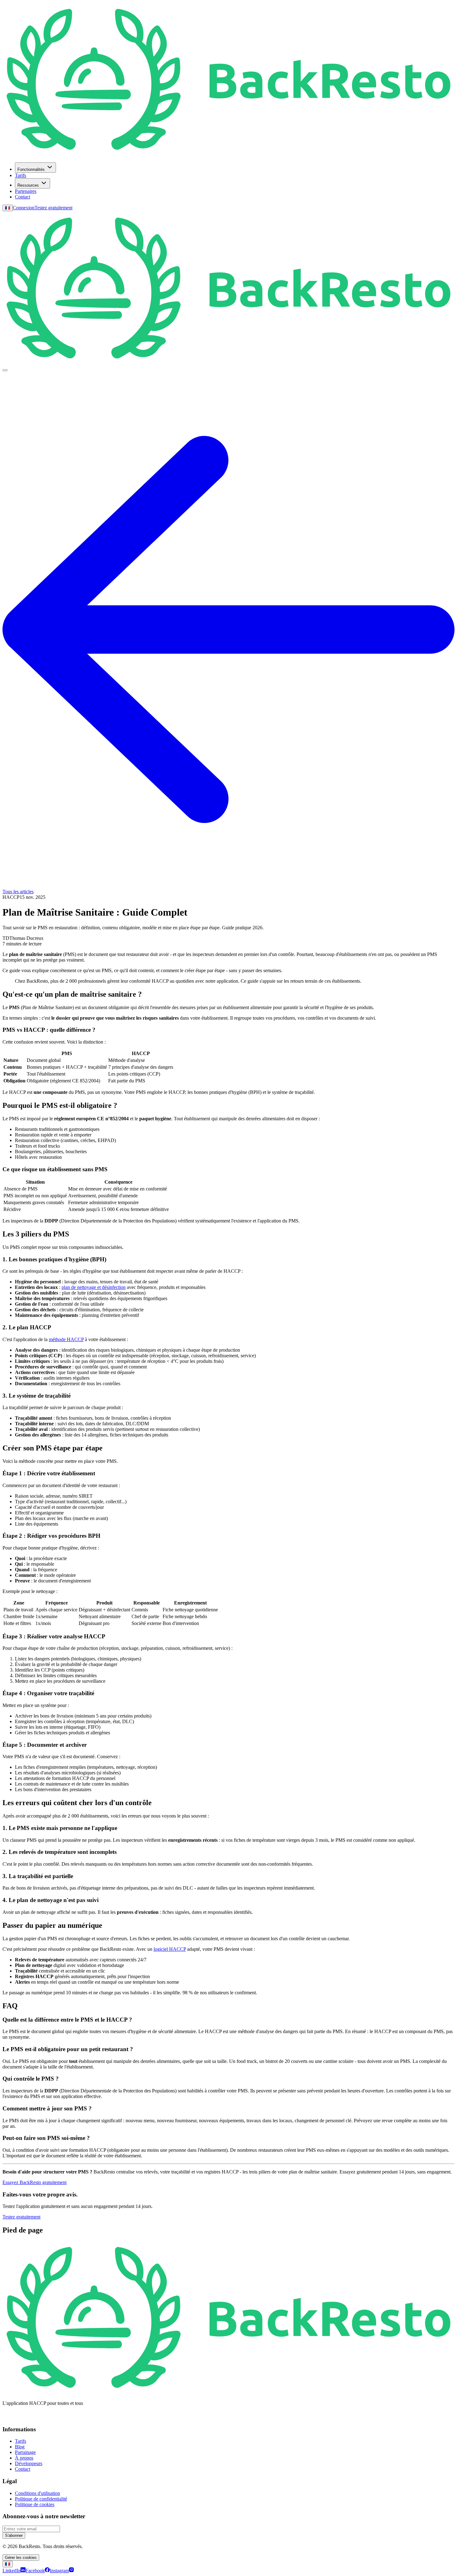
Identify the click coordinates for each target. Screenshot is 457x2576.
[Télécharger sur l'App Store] (15, 2423)
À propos (24, 2458)
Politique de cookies (35, 2504)
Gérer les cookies (21, 2558)
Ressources (28, 185)
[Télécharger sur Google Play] (41, 2423)
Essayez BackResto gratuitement (35, 2182)
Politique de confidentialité (41, 2499)
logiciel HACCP (170, 1949)
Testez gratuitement (53, 208)
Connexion (24, 208)
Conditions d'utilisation (37, 2493)
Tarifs (21, 175)
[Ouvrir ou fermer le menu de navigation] (5, 370)
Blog (20, 2447)
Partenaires (26, 191)
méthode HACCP (66, 1339)
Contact (23, 197)
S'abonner (14, 2535)
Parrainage (25, 2452)
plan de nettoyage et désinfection (94, 1287)
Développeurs (29, 2463)
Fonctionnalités (31, 169)
